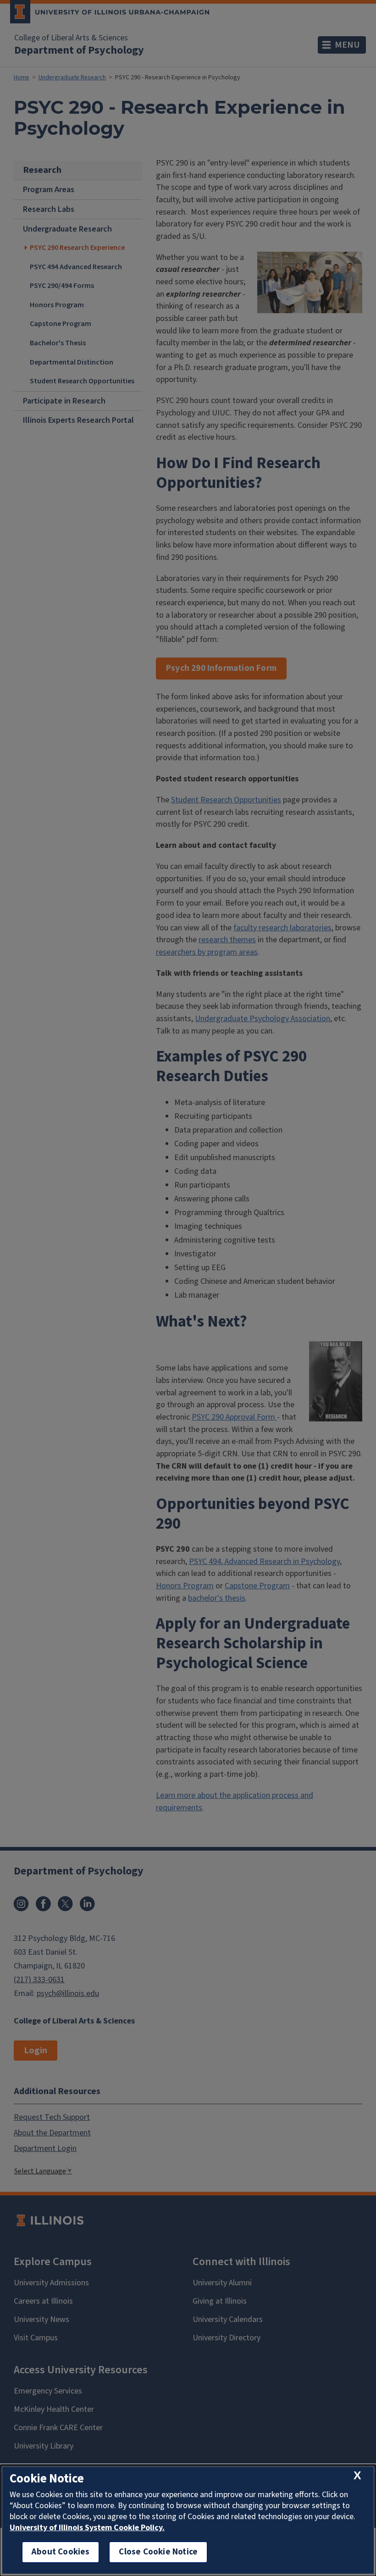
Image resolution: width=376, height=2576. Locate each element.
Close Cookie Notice (158, 2552)
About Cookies (61, 2552)
